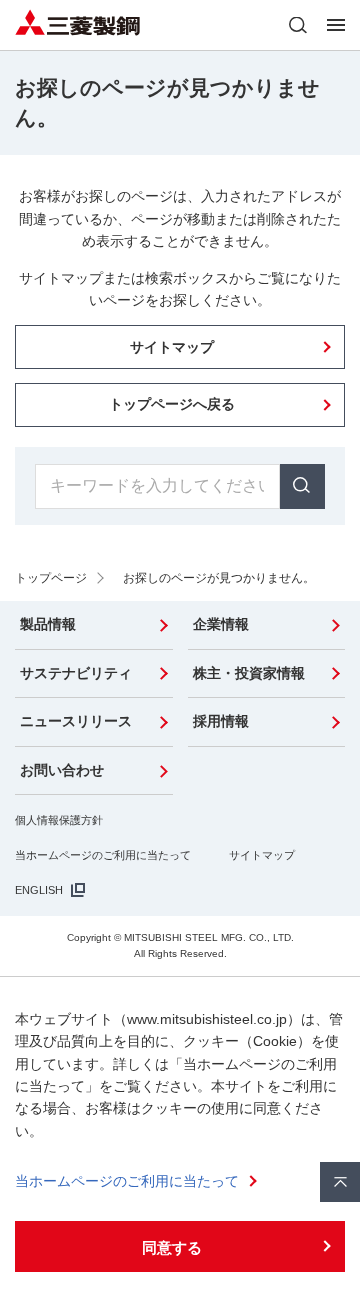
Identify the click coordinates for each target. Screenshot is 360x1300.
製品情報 (48, 624)
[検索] (298, 25)
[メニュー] (336, 25)
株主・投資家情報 (249, 673)
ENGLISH (39, 890)
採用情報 (221, 721)
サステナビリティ (76, 673)
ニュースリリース (76, 721)
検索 (302, 486)
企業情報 (221, 624)
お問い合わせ (62, 770)
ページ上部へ (340, 1182)
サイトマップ (262, 855)
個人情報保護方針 (59, 820)
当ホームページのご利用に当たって (103, 855)
